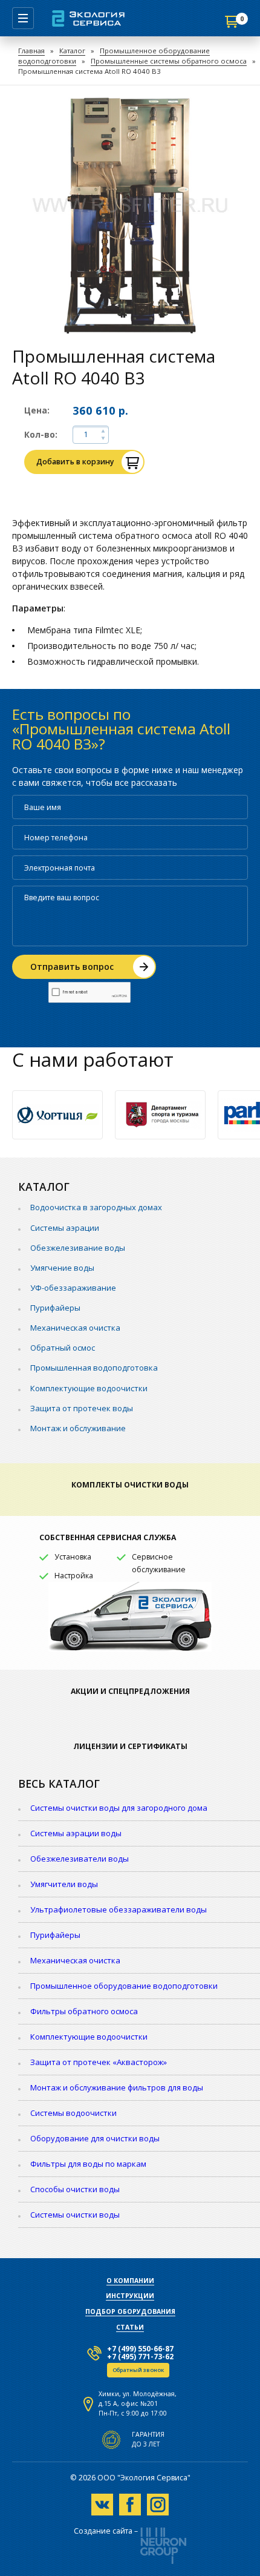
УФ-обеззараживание (73, 1288)
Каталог (72, 51)
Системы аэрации (65, 1228)
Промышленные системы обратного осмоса (169, 61)
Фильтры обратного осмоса (84, 2011)
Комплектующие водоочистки (89, 1388)
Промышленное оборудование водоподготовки (124, 1986)
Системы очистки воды (75, 2215)
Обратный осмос (63, 1348)
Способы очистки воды (75, 2189)
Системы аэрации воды (76, 1833)
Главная (31, 51)
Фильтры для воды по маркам (88, 2164)
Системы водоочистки (73, 2113)
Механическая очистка (75, 1328)
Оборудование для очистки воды (95, 2138)
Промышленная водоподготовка (94, 1368)
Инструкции (130, 2296)
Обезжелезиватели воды (80, 1859)
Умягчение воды (62, 1268)
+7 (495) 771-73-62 (140, 2357)
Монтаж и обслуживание (78, 1428)
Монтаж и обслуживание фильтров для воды (117, 2087)
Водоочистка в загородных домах (96, 1207)
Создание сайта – (106, 2532)
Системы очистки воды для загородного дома (119, 1808)
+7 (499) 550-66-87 (140, 2349)
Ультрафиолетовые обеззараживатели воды (119, 1909)
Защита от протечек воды (82, 1408)
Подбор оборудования (130, 2311)
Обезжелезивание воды (78, 1248)
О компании (130, 2281)
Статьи (130, 2327)
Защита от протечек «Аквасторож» (99, 2062)
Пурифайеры (55, 1308)
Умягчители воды (64, 1884)
